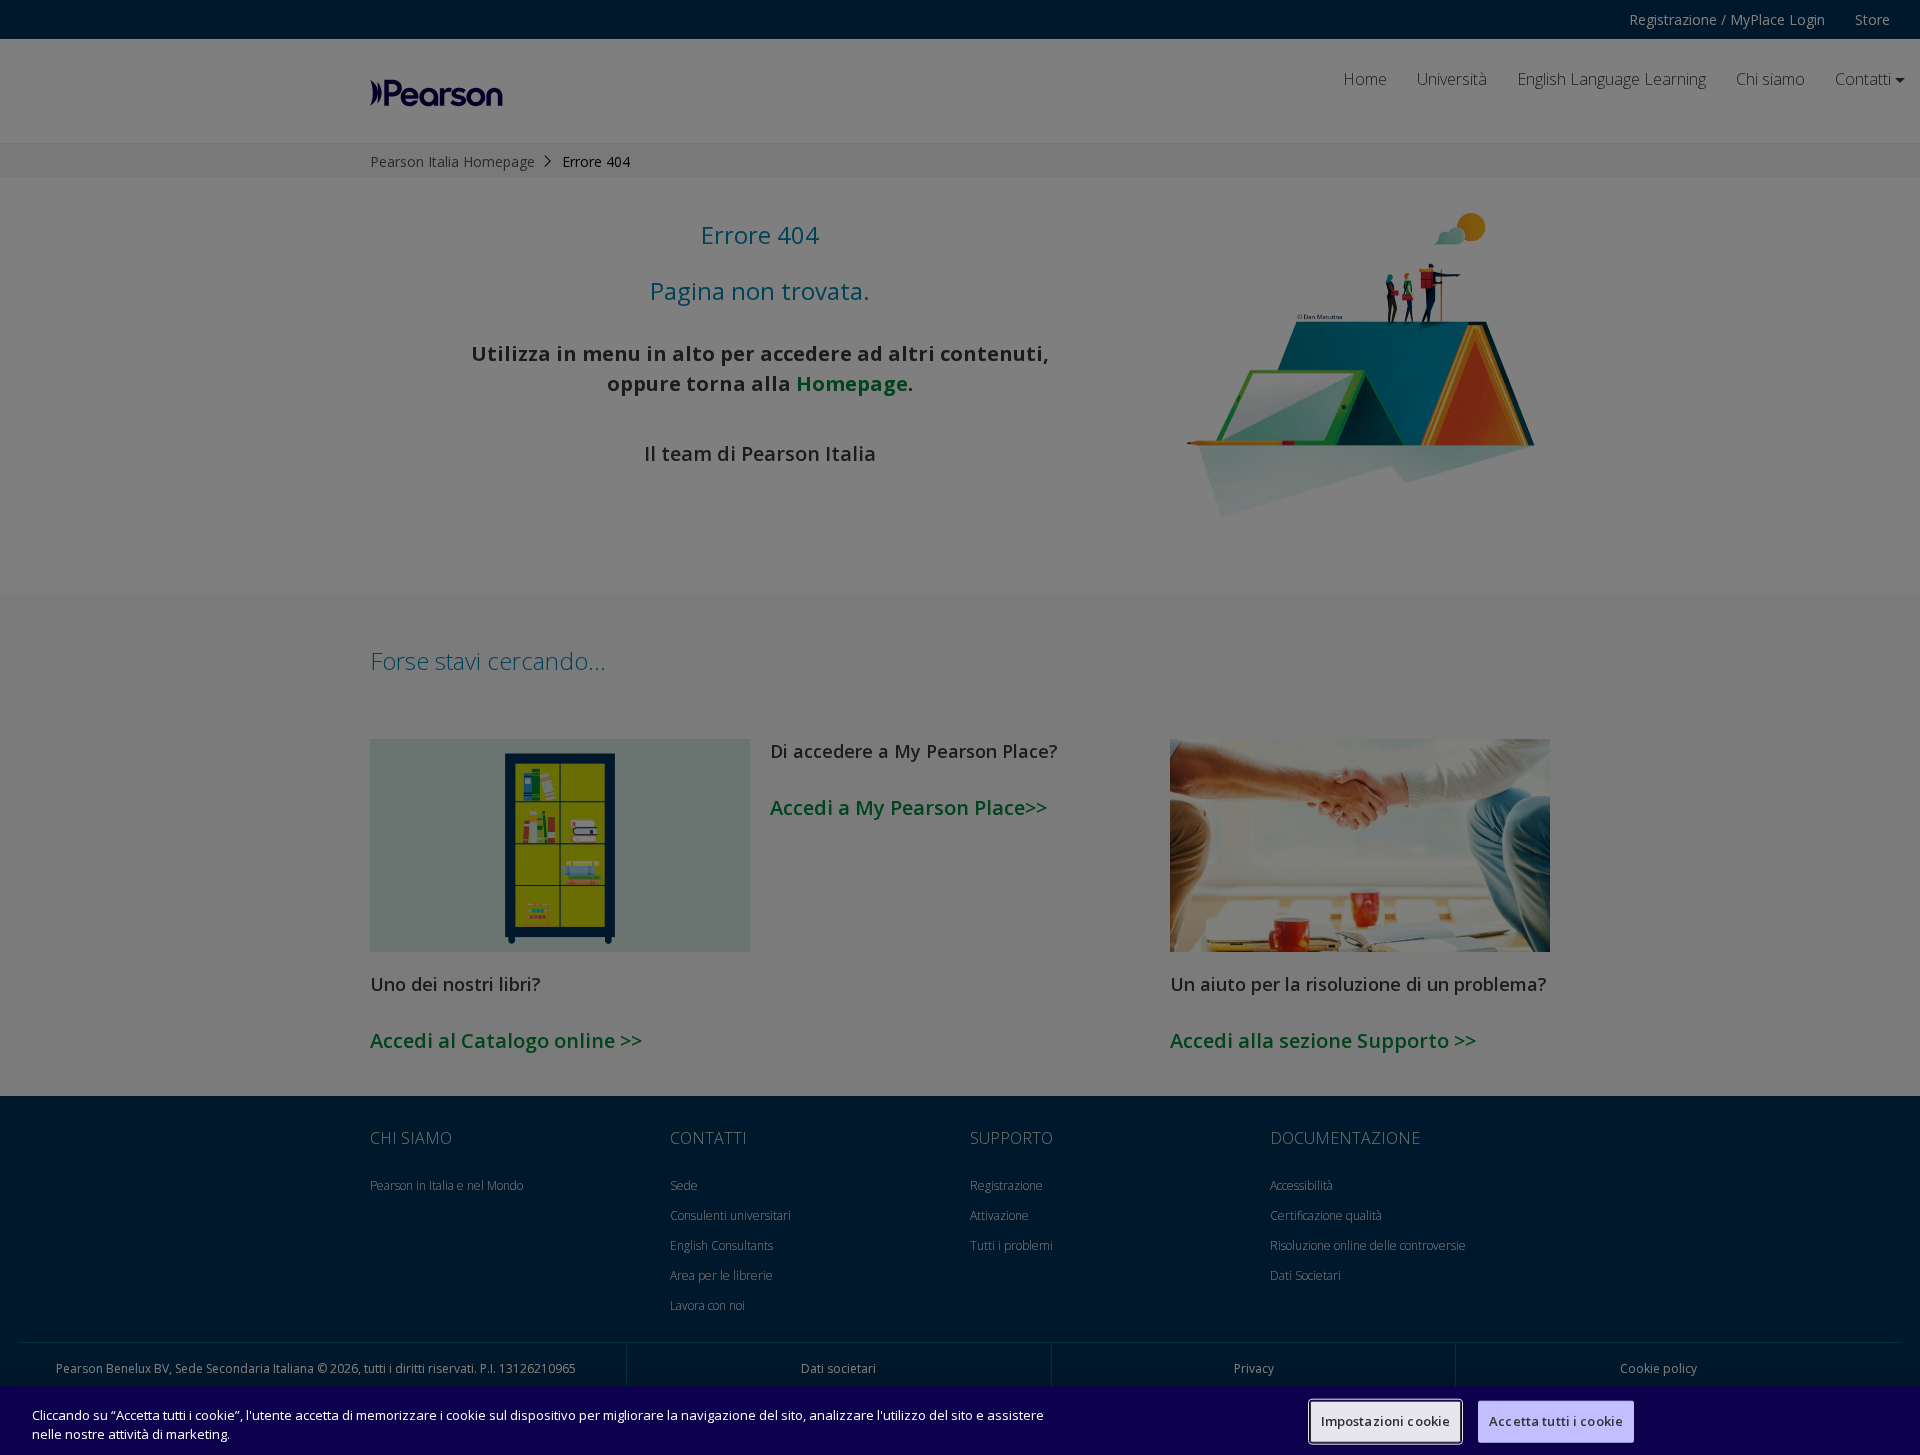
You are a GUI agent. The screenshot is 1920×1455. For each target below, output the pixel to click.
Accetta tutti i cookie (1556, 1421)
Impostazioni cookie (1385, 1421)
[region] (960, 1420)
